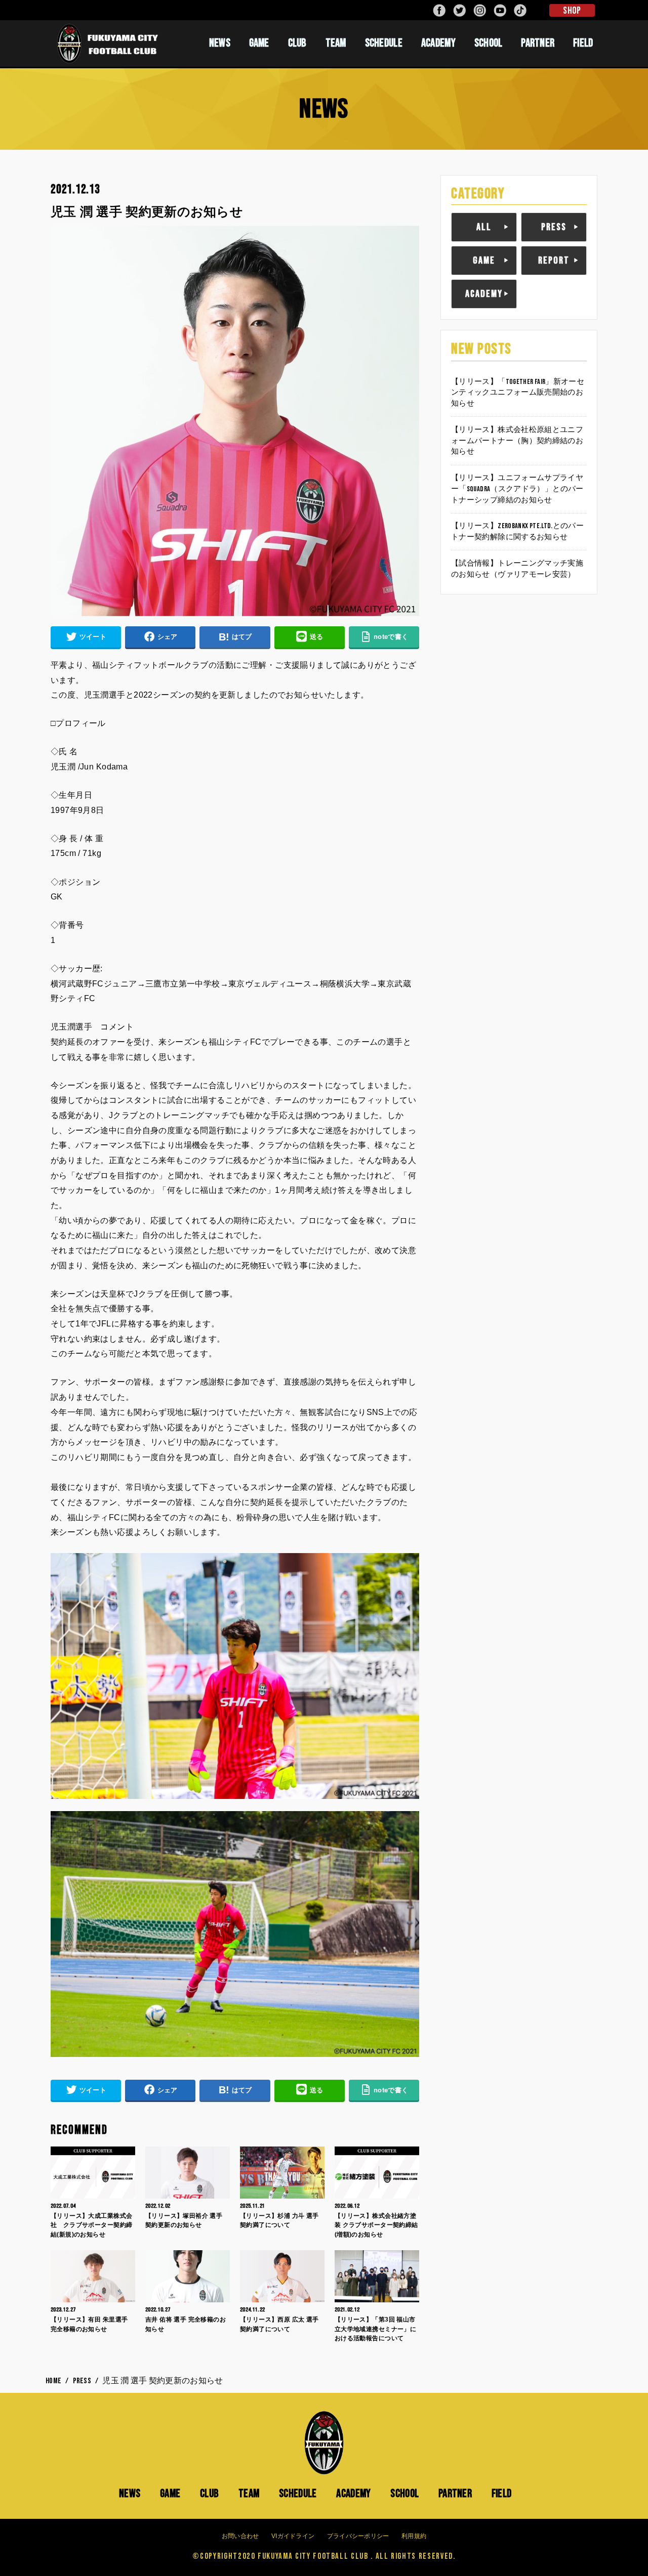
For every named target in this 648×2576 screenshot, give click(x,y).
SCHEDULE (384, 43)
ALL (484, 227)
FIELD (583, 43)
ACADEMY (438, 43)
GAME (259, 43)
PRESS (554, 227)
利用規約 (414, 2536)
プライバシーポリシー (358, 2536)
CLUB (297, 43)
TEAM (336, 43)
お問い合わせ (240, 2536)
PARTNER (538, 43)
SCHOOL (489, 43)
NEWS (220, 43)
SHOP (572, 11)
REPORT (554, 261)
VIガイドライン (293, 2536)
